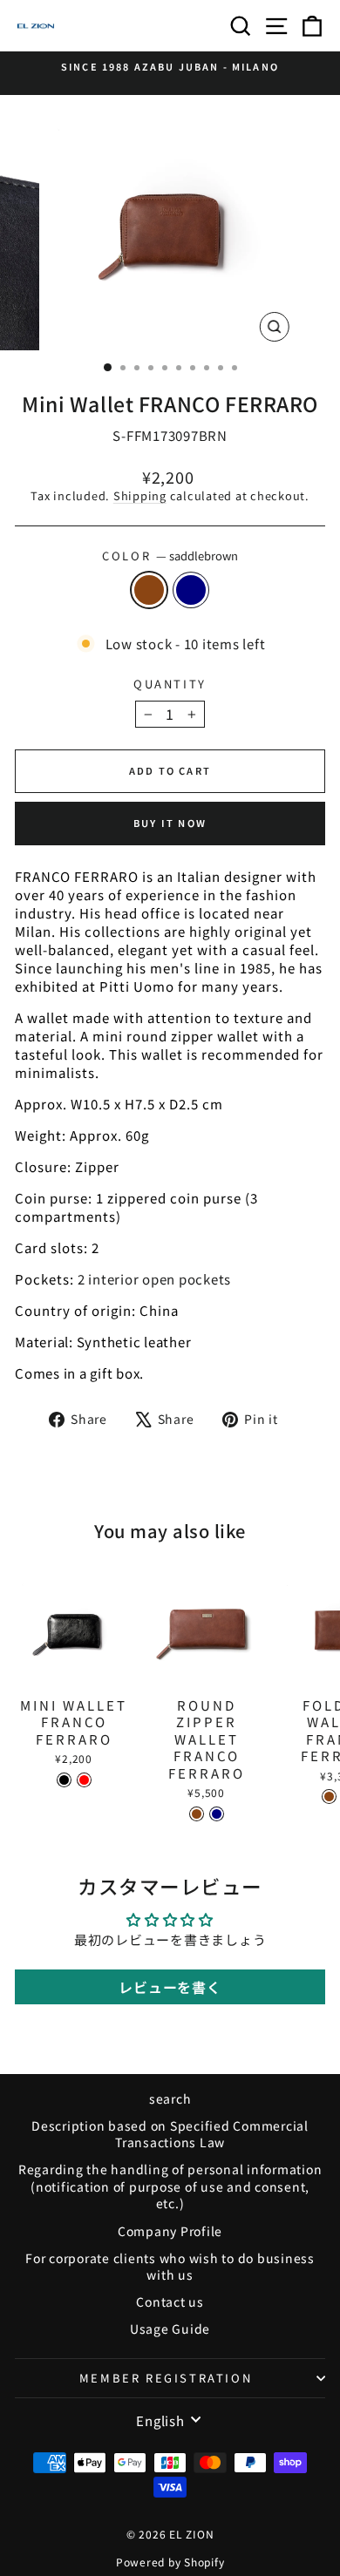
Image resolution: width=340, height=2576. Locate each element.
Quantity (170, 684)
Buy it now (170, 823)
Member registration (166, 2378)
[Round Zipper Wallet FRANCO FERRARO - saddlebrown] (197, 1814)
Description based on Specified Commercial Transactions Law (170, 2134)
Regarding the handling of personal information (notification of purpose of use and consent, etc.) (170, 2186)
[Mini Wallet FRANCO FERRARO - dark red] (84, 1780)
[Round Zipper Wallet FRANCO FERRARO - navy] (217, 1814)
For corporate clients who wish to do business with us (170, 2267)
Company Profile (170, 2231)
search (170, 2098)
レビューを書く (170, 1987)
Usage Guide (170, 2329)
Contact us (170, 2301)
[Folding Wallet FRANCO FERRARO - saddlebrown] (329, 1796)
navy (191, 590)
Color (170, 556)
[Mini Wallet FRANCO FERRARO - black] (64, 1780)
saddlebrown (149, 590)
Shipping (140, 495)
